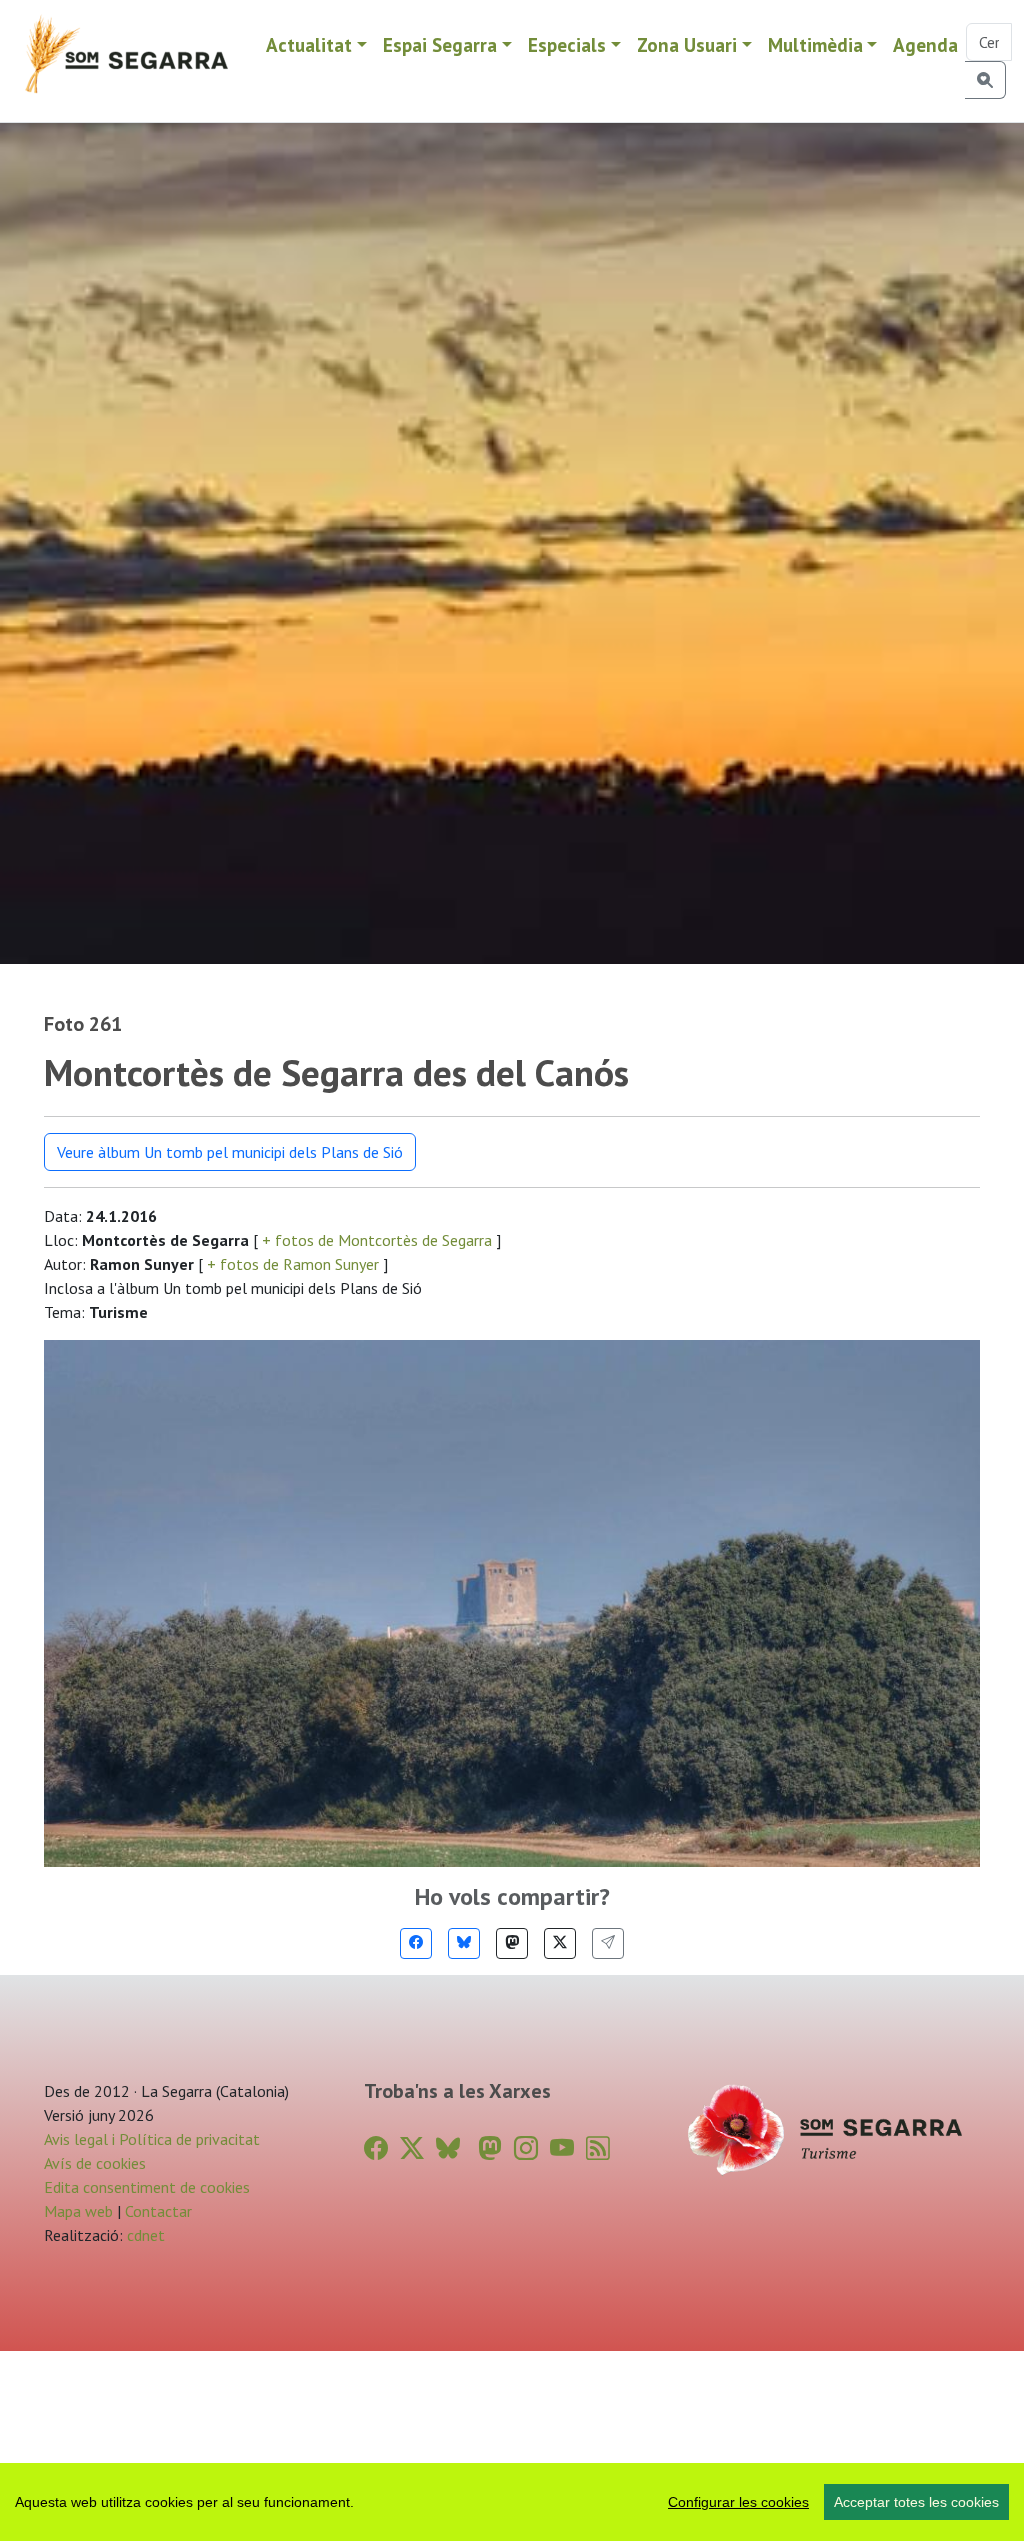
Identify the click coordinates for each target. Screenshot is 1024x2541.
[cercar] (985, 80)
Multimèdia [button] (815, 44)
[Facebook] (416, 1943)
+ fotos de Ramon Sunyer (293, 1264)
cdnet (144, 2235)
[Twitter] (560, 1943)
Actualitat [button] (309, 44)
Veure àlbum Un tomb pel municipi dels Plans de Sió (230, 1152)
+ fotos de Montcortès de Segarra (377, 1240)
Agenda (925, 44)
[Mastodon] (512, 1943)
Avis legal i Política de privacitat (152, 2139)
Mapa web (78, 2211)
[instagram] (526, 2148)
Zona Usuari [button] (687, 44)
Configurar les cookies (738, 2502)
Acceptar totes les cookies (916, 2502)
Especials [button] (567, 44)
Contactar (158, 2211)
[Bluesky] (464, 1943)
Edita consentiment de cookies (147, 2187)
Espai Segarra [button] (440, 44)
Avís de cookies (95, 2163)
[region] (512, 2502)
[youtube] (562, 2148)
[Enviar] (608, 1943)
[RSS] (598, 2148)
